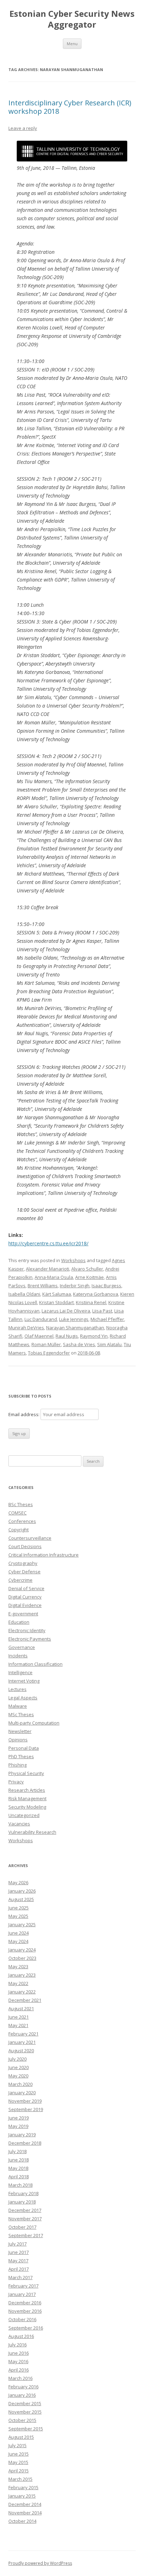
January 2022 (22, 1992)
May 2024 (18, 1941)
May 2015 (18, 2462)
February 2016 (23, 2387)
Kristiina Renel (91, 1302)
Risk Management (27, 1798)
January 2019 (22, 2135)
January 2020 (22, 2093)
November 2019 (25, 2101)
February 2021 (23, 2034)
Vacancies (19, 1824)
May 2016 (18, 2361)
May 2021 (18, 2025)
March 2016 (20, 2378)
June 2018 (19, 2160)
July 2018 (17, 2151)
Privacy (16, 1782)
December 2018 (25, 2143)
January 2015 (22, 2496)
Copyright (19, 1530)
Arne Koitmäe (89, 1277)
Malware (18, 1706)
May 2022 (18, 1983)
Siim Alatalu (109, 1344)
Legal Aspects (23, 1698)
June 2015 (19, 2454)
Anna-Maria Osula (54, 1277)
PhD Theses (21, 1756)
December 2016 (25, 2303)
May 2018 (18, 2168)
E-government (23, 1614)
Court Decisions (25, 1546)
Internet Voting (24, 1681)
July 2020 (17, 2059)
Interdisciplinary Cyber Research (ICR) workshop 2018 (70, 107)
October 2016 (22, 2319)
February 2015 (23, 2487)
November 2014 (25, 2513)
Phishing (17, 1765)
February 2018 (23, 2193)
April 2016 (19, 2370)
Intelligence (20, 1672)
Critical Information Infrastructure (44, 1555)
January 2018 (22, 2202)
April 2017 (19, 2269)
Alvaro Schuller (87, 1269)
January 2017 (22, 2294)
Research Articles (27, 1790)
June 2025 (19, 1908)
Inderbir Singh (75, 1286)
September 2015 (26, 2429)
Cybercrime (20, 1580)
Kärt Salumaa (57, 1294)
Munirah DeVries (26, 1328)
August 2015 (21, 2437)
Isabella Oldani (24, 1294)
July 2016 (17, 2345)
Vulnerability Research (32, 1832)
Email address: (24, 1414)
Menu (72, 44)
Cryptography (23, 1563)
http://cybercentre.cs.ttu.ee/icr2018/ (48, 1243)
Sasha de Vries (79, 1344)
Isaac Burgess (106, 1286)
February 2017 (23, 2286)
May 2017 (18, 2261)
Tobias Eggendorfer (49, 1353)
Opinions (18, 1740)
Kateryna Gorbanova (96, 1294)
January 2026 (22, 1891)
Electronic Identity (27, 1630)
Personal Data (24, 1748)
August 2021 (21, 2008)
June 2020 (19, 2067)
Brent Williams (43, 1286)
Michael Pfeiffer (107, 1319)
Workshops (73, 1260)
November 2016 (25, 2311)
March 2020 (20, 2084)
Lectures (17, 1689)
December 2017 (25, 2210)
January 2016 (22, 2395)
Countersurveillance (30, 1538)
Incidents (18, 1656)
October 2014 (22, 2521)
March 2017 (20, 2277)
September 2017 (26, 2235)
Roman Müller (46, 1344)
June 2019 (19, 2118)
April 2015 (19, 2471)
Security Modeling (27, 1807)
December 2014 (25, 2504)
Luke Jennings (74, 1319)
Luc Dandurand (41, 1319)
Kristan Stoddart (56, 1302)
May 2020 (18, 2076)
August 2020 (21, 2051)
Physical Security (26, 1773)
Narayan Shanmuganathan (75, 1328)
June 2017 (19, 2252)
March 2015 (20, 2479)
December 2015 (25, 2403)
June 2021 (19, 2017)
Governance (22, 1647)
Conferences (22, 1521)
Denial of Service (26, 1588)
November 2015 (25, 2412)
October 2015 (22, 2420)
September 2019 (26, 2109)
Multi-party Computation (34, 1723)
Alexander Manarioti (48, 1269)
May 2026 (18, 1882)
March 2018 (20, 2185)
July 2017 (17, 2244)
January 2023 (22, 1975)
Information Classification (35, 1664)
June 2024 (19, 1933)
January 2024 (22, 1950)
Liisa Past (102, 1311)
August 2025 (21, 1899)
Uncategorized (24, 1815)
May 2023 (18, 1966)
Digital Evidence (25, 1605)
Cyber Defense (24, 1572)
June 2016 (19, 2353)
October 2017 (22, 2227)
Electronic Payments (30, 1639)
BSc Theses (21, 1504)
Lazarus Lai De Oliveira (66, 1311)
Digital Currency (25, 1597)
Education (19, 1622)
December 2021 (25, 2000)
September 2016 (26, 2328)
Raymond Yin (94, 1336)
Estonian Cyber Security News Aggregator (72, 19)
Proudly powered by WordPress (40, 2563)
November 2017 (25, 2219)
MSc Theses (21, 1714)
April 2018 (19, 2177)
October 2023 (22, 1958)
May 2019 (18, 2126)
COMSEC (17, 1513)
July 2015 (17, 2445)
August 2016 (21, 2336)
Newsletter (20, 1731)
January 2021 (22, 2042)
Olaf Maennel (39, 1336)
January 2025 (22, 1924)
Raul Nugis (67, 1336)
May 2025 (18, 1916)
